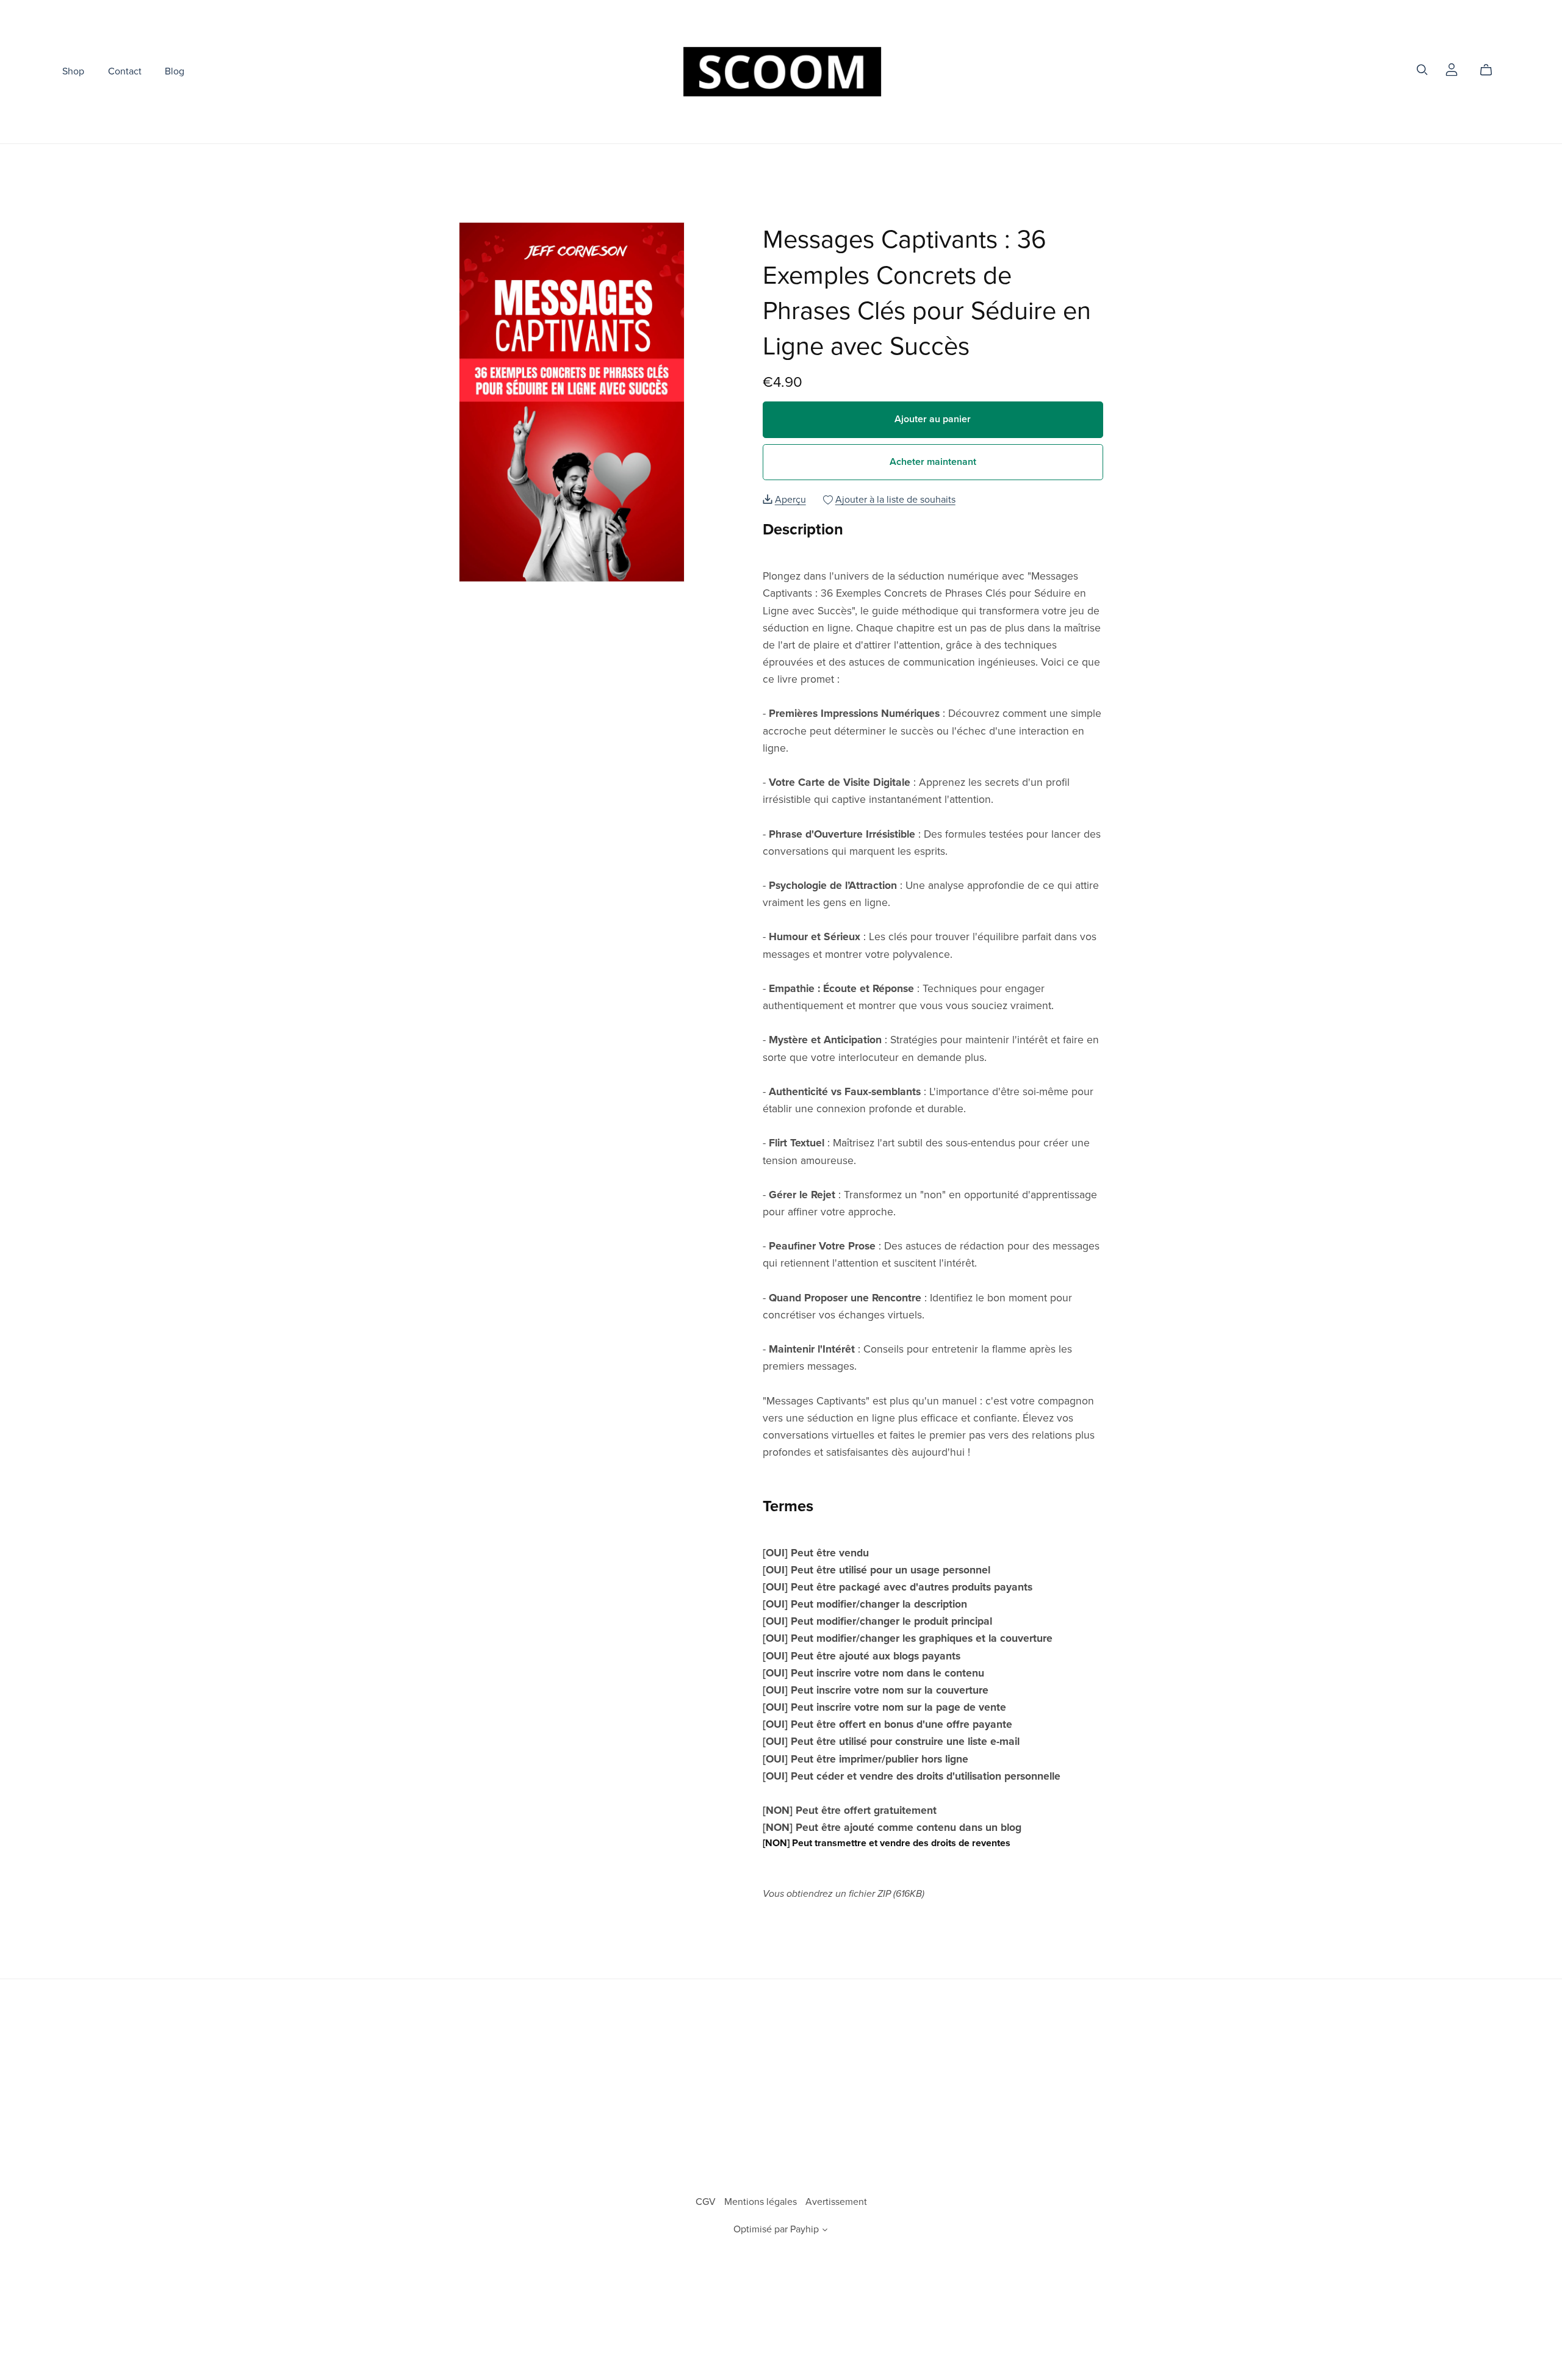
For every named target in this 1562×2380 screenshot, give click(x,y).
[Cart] (1491, 70)
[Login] (1452, 69)
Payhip (804, 2229)
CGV (707, 2202)
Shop (73, 71)
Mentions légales (762, 2202)
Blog (175, 71)
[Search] (1422, 70)
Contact (125, 71)
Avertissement (836, 2202)
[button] (825, 2231)
